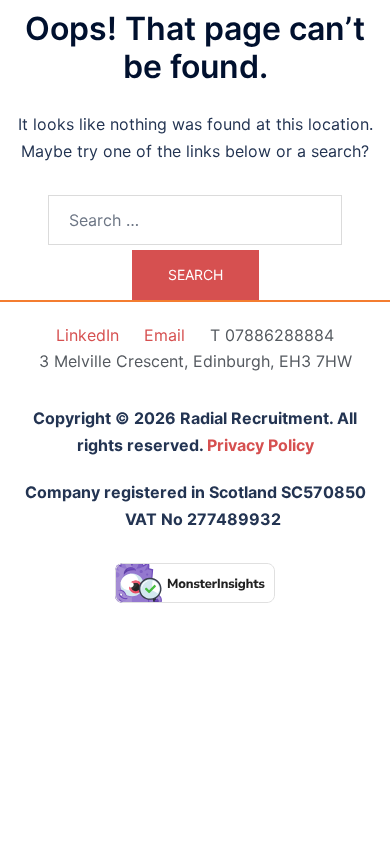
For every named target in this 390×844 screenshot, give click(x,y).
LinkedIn (87, 335)
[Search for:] (195, 220)
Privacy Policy (260, 445)
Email (164, 335)
